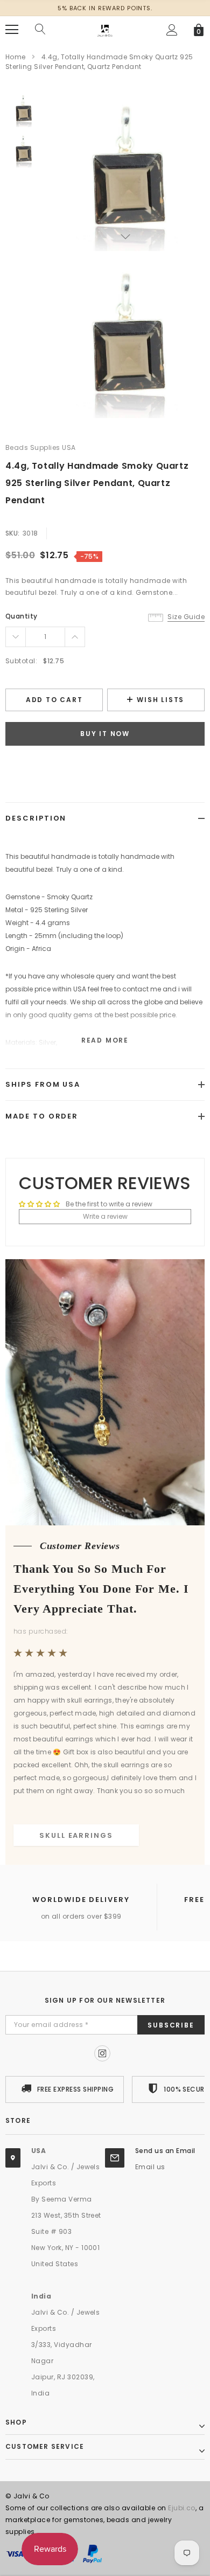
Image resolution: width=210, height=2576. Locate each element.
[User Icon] (172, 30)
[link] (23, 110)
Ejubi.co (182, 2508)
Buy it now (105, 734)
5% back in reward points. (105, 8)
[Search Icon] (40, 30)
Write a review (105, 1216)
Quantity (22, 616)
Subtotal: (21, 661)
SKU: (13, 533)
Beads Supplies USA (41, 447)
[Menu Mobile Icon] (12, 30)
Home (16, 57)
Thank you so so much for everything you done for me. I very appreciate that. (101, 1589)
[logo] (105, 29)
